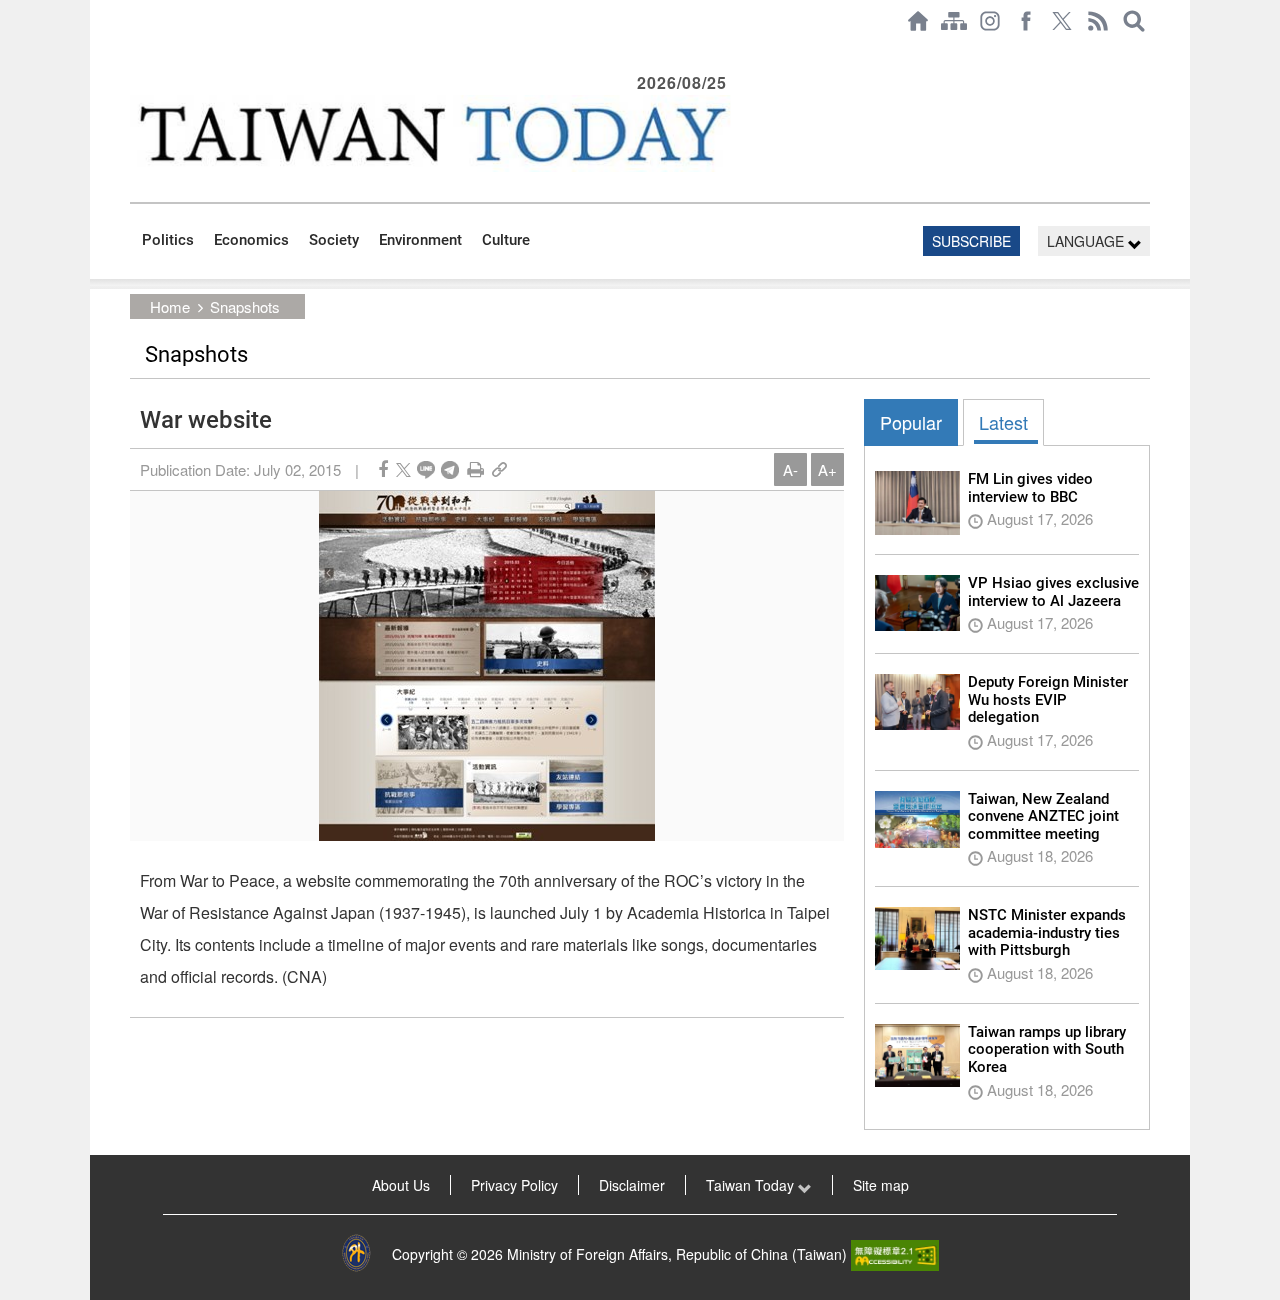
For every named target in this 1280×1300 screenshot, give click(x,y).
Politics (168, 240)
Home (170, 306)
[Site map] (954, 21)
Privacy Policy (514, 1185)
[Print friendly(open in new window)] (475, 469)
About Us (401, 1185)
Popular (911, 422)
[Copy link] (499, 469)
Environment (420, 240)
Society (334, 240)
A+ (827, 469)
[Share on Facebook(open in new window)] (383, 469)
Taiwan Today (752, 1185)
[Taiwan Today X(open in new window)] (1062, 21)
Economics (251, 240)
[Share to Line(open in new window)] (426, 469)
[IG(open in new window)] (990, 21)
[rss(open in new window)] (1098, 21)
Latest (1003, 422)
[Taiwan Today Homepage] (918, 21)
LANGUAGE (1087, 241)
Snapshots (245, 306)
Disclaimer (632, 1185)
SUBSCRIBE (971, 241)
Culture (506, 240)
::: (136, 52)
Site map (881, 1185)
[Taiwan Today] (431, 133)
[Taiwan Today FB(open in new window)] (1026, 21)
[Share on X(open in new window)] (403, 469)
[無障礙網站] (895, 1254)
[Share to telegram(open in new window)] (450, 469)
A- (790, 469)
